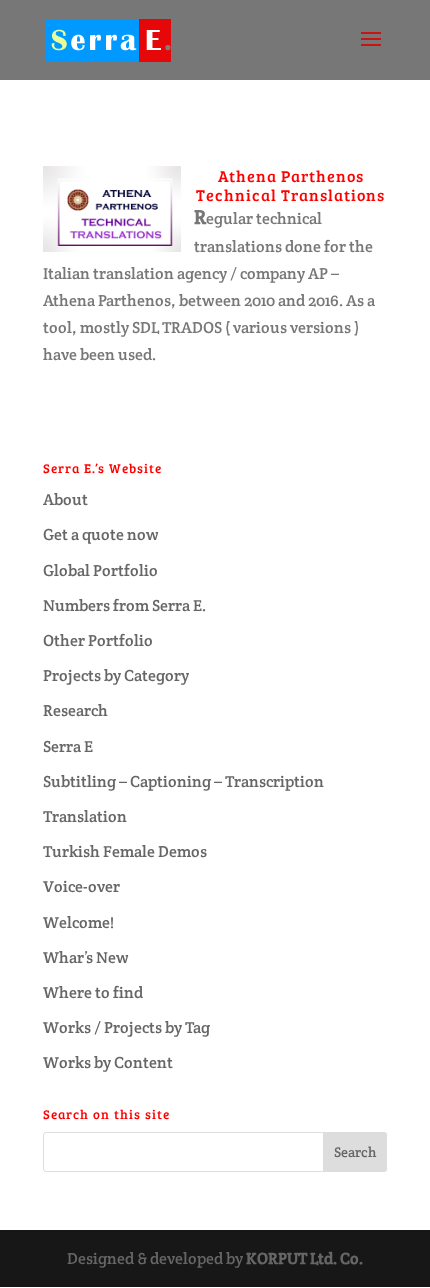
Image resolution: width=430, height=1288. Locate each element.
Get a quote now (101, 534)
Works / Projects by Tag (126, 1027)
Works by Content (108, 1062)
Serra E (68, 746)
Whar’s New (86, 957)
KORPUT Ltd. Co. (304, 1258)
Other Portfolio (98, 640)
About (65, 499)
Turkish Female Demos (125, 851)
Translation (85, 816)
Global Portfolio (100, 570)
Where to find (93, 992)
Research (75, 710)
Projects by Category (116, 675)
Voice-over (81, 886)
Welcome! (78, 922)
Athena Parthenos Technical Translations (290, 185)
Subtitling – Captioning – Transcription (183, 781)
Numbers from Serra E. (124, 605)
